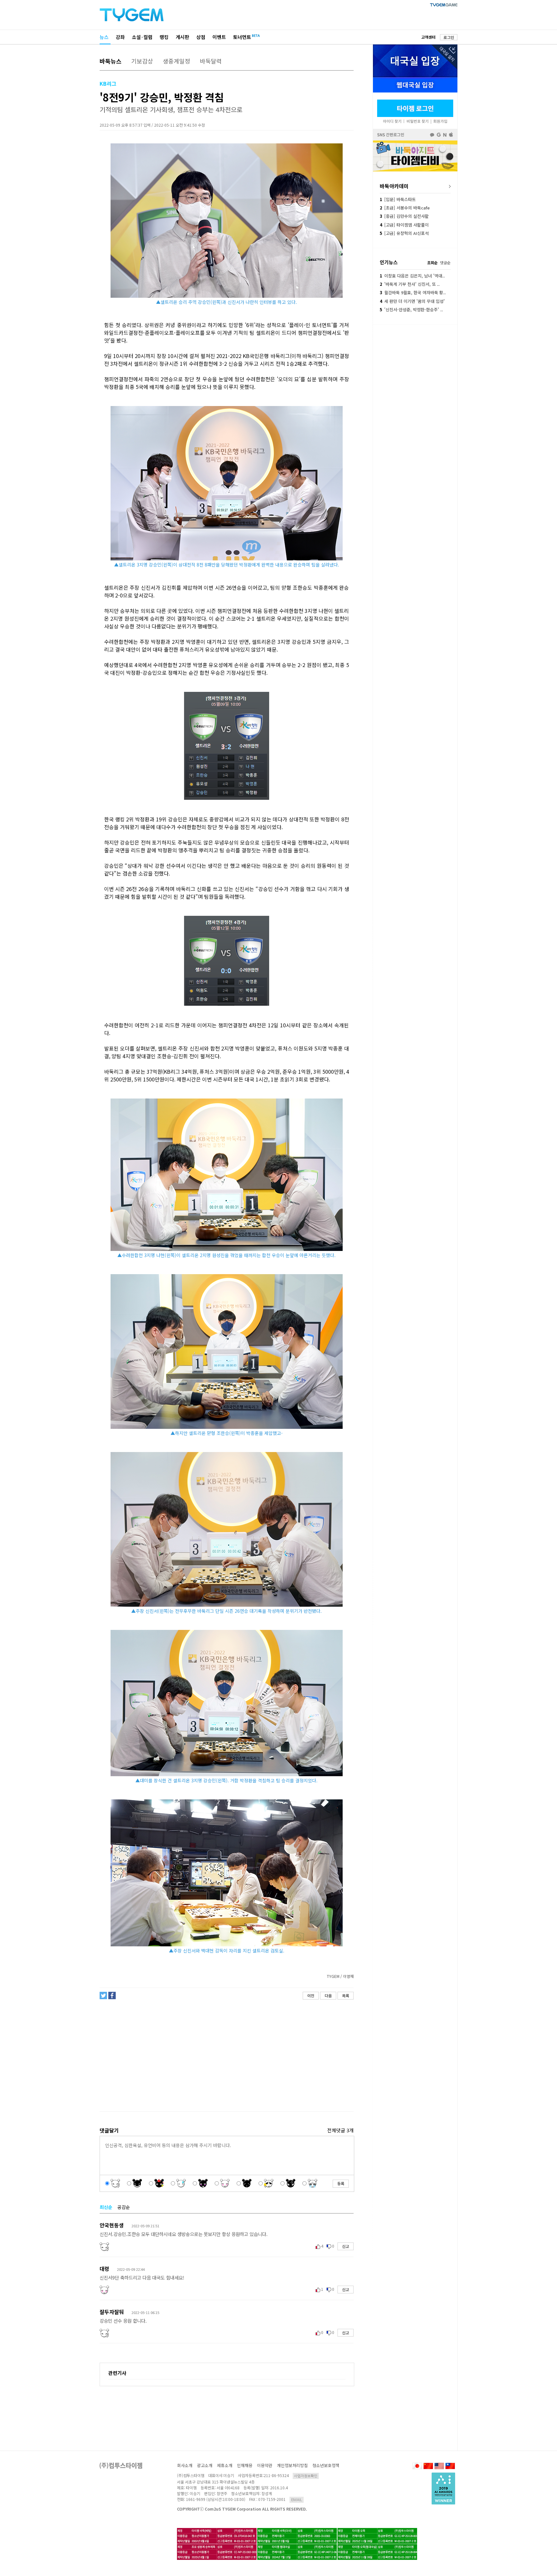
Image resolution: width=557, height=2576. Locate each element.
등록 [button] (341, 2183)
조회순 (432, 262)
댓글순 (445, 262)
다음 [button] (328, 1995)
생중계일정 (176, 61)
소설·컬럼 (142, 37)
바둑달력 (211, 61)
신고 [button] (346, 2246)
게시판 (182, 37)
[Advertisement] (226, 2056)
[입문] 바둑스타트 (398, 199)
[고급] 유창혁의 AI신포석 (404, 233)
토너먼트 (242, 37)
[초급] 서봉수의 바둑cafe (405, 208)
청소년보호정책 (326, 2465)
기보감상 (142, 61)
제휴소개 (225, 2465)
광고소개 (205, 2465)
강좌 (120, 37)
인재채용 (245, 2465)
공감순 (124, 2207)
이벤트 (219, 37)
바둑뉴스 (111, 61)
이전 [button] (311, 1995)
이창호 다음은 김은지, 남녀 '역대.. (412, 276)
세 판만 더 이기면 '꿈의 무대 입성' (412, 301)
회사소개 (185, 2465)
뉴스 (104, 37)
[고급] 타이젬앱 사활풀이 (404, 225)
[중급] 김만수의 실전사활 (404, 216)
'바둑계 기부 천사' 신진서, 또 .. (410, 284)
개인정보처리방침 (292, 2465)
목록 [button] (346, 1995)
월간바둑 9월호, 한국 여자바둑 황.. (413, 292)
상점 (201, 37)
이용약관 (265, 2465)
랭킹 (164, 37)
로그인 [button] (449, 37)
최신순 (106, 2207)
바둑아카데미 (394, 186)
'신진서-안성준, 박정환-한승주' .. (411, 310)
